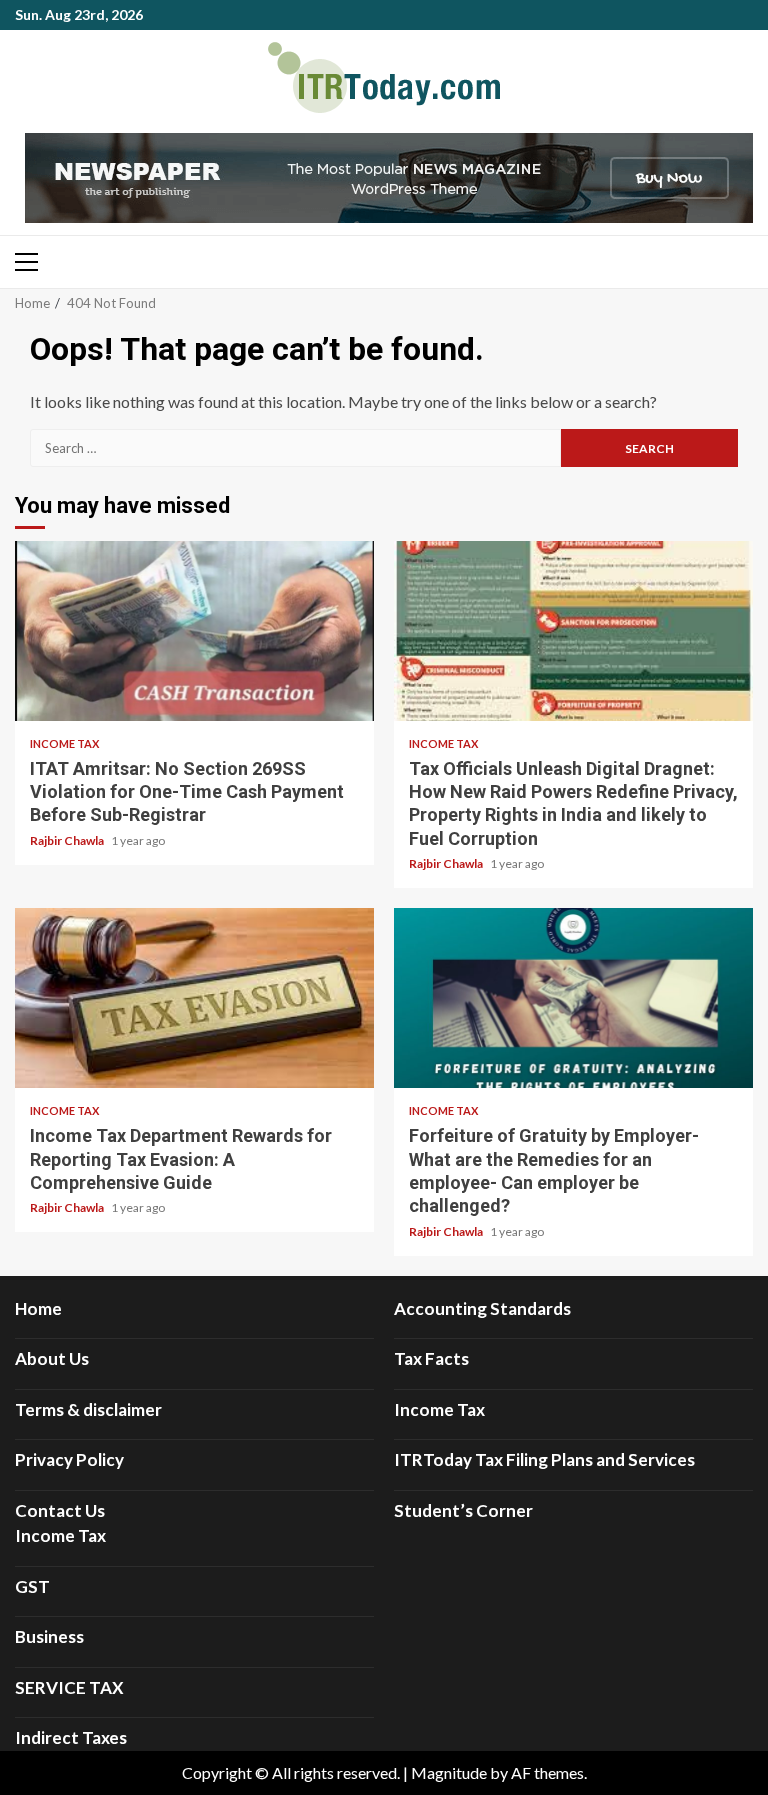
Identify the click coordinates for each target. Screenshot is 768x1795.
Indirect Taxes (71, 1737)
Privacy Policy (69, 1459)
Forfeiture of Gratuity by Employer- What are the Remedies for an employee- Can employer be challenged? (573, 998)
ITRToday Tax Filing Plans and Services (544, 1459)
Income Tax (64, 743)
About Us (52, 1358)
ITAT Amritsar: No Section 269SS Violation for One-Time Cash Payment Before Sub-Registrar (194, 631)
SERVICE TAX (69, 1687)
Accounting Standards (482, 1308)
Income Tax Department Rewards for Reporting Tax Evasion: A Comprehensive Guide (194, 998)
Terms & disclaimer (88, 1409)
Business (49, 1636)
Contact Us (60, 1510)
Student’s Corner (463, 1510)
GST (32, 1586)
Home (38, 1308)
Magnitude (449, 1772)
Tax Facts (431, 1358)
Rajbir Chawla (68, 840)
